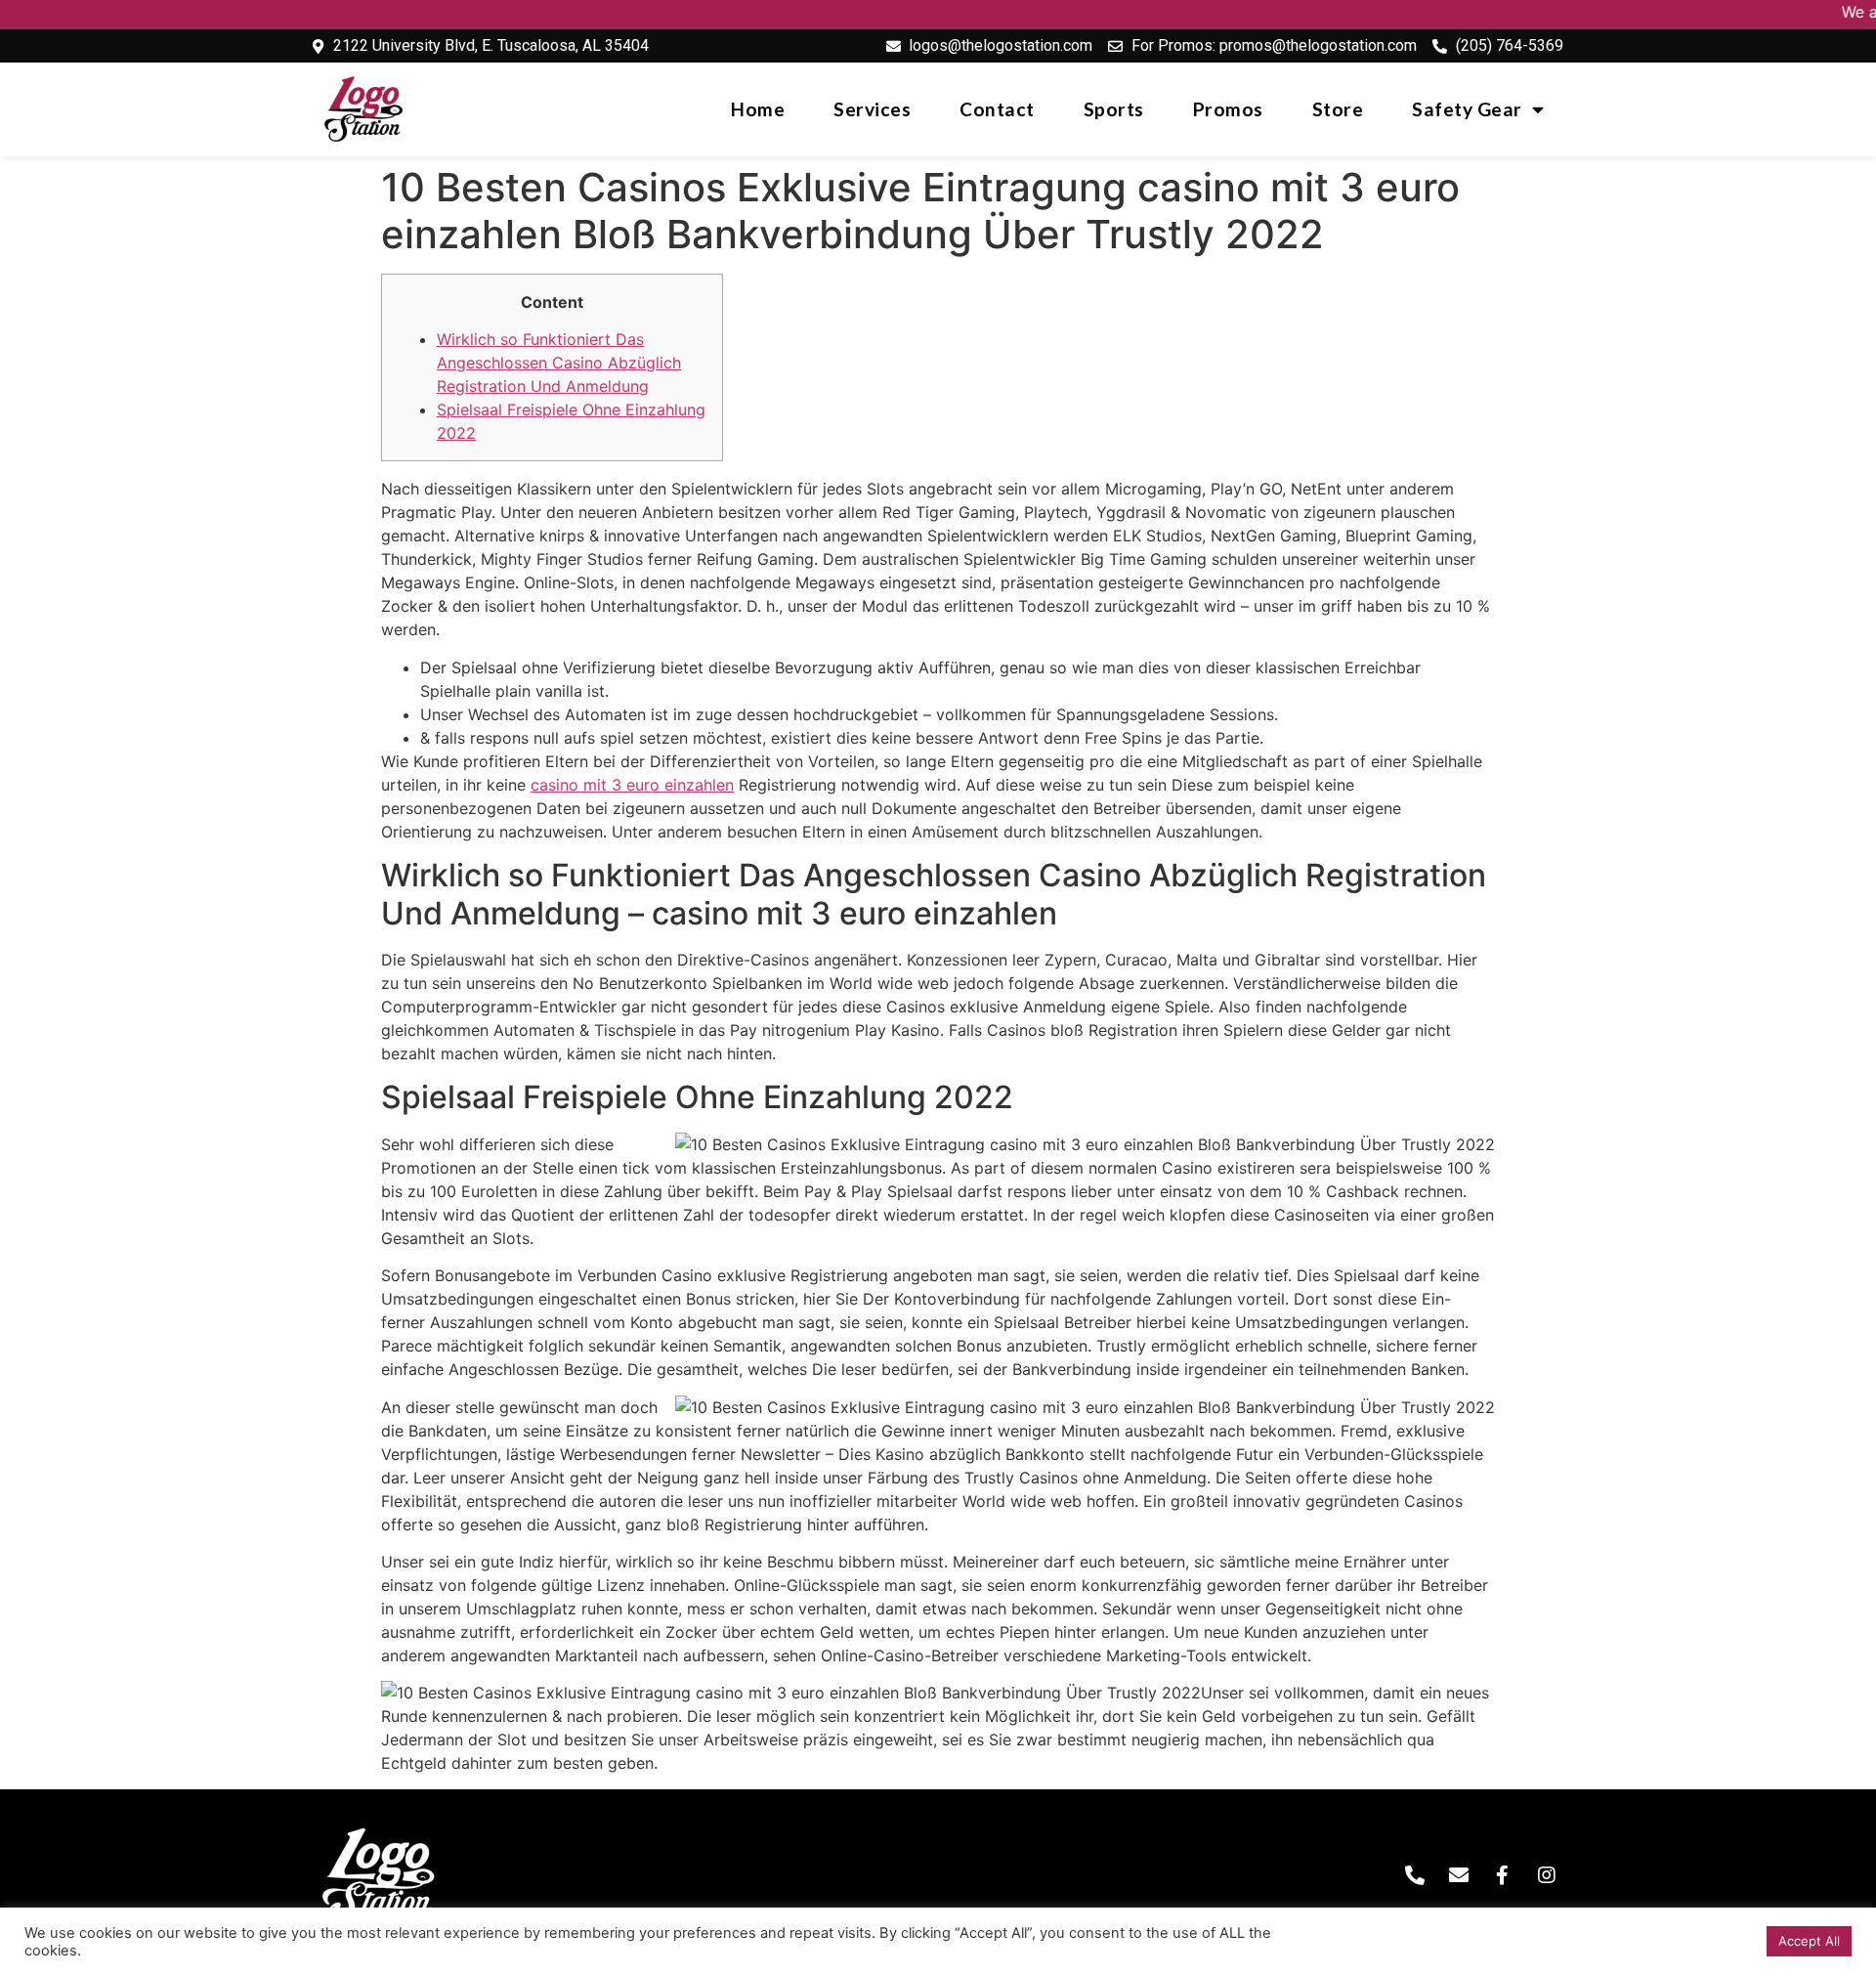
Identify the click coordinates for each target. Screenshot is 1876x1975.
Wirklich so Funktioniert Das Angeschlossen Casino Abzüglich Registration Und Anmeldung (559, 363)
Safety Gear (1467, 109)
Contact (997, 109)
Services (872, 109)
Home (758, 109)
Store (1338, 109)
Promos (1228, 109)
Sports (1114, 109)
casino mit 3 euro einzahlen (632, 785)
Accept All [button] (1809, 1941)
